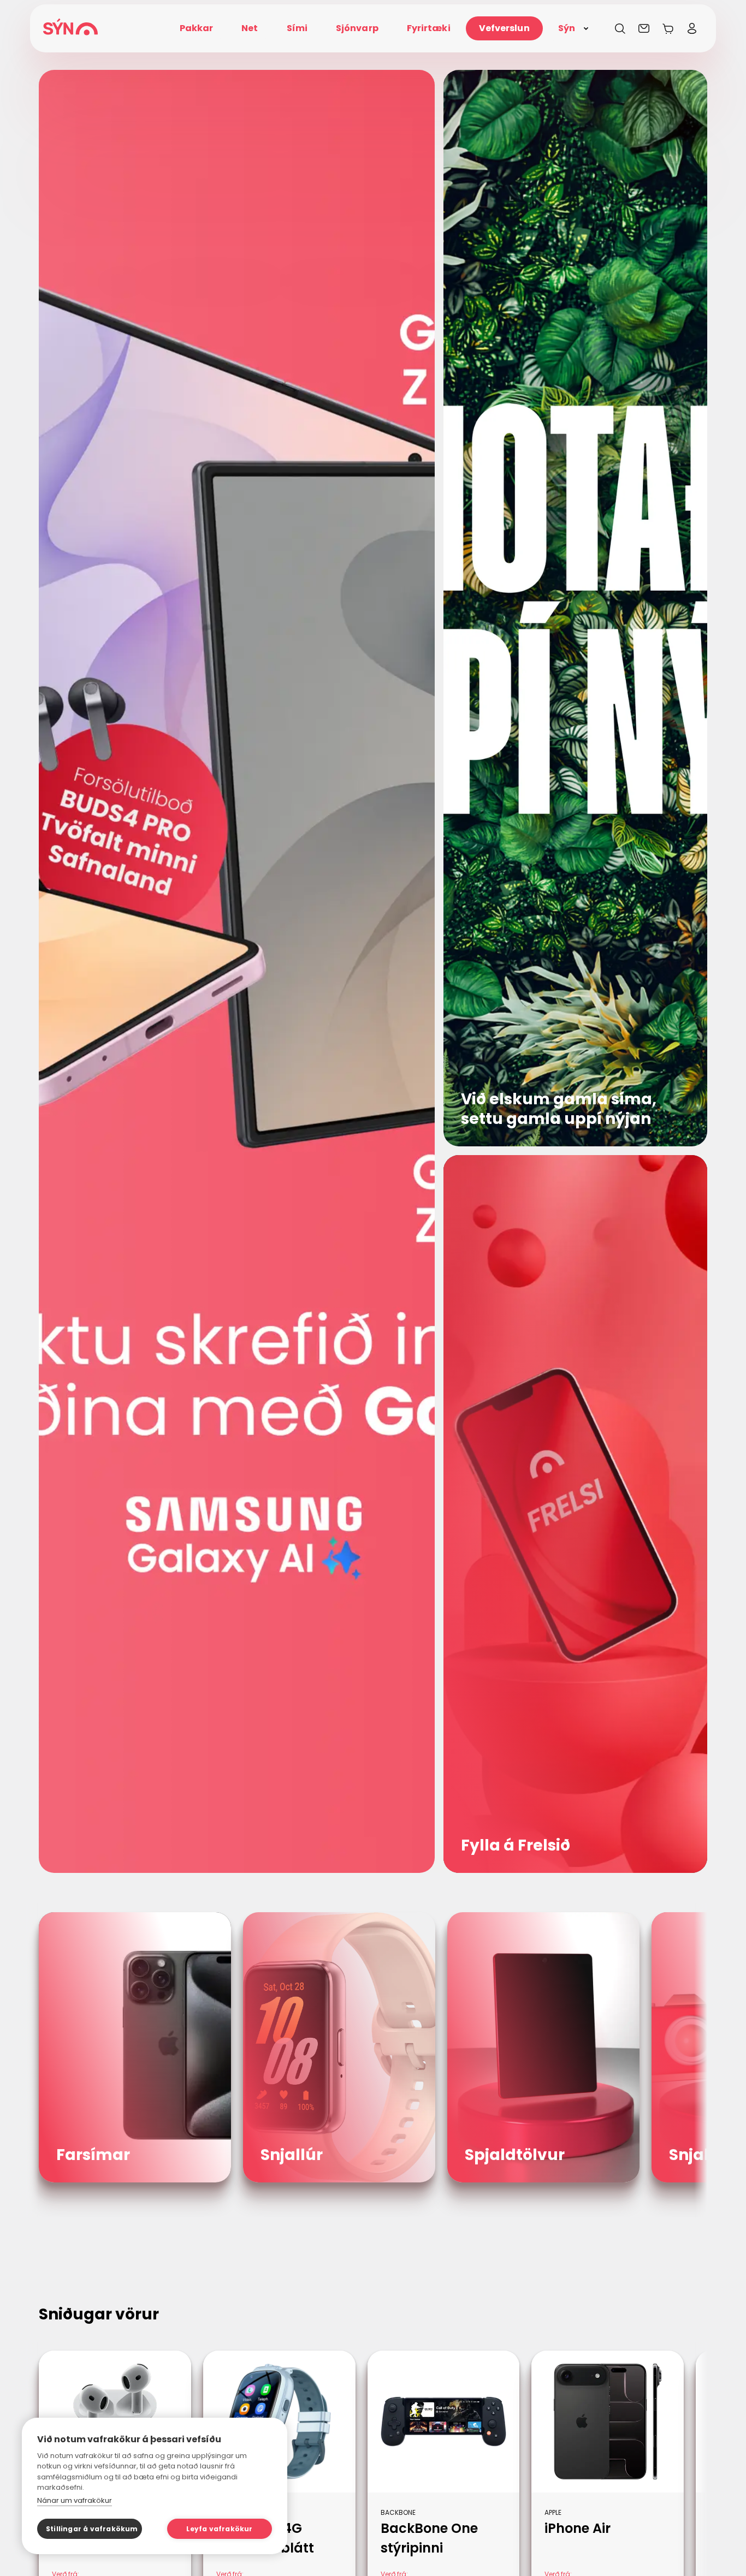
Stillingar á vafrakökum (92, 2529)
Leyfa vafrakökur (219, 2529)
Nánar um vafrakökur (75, 2500)
